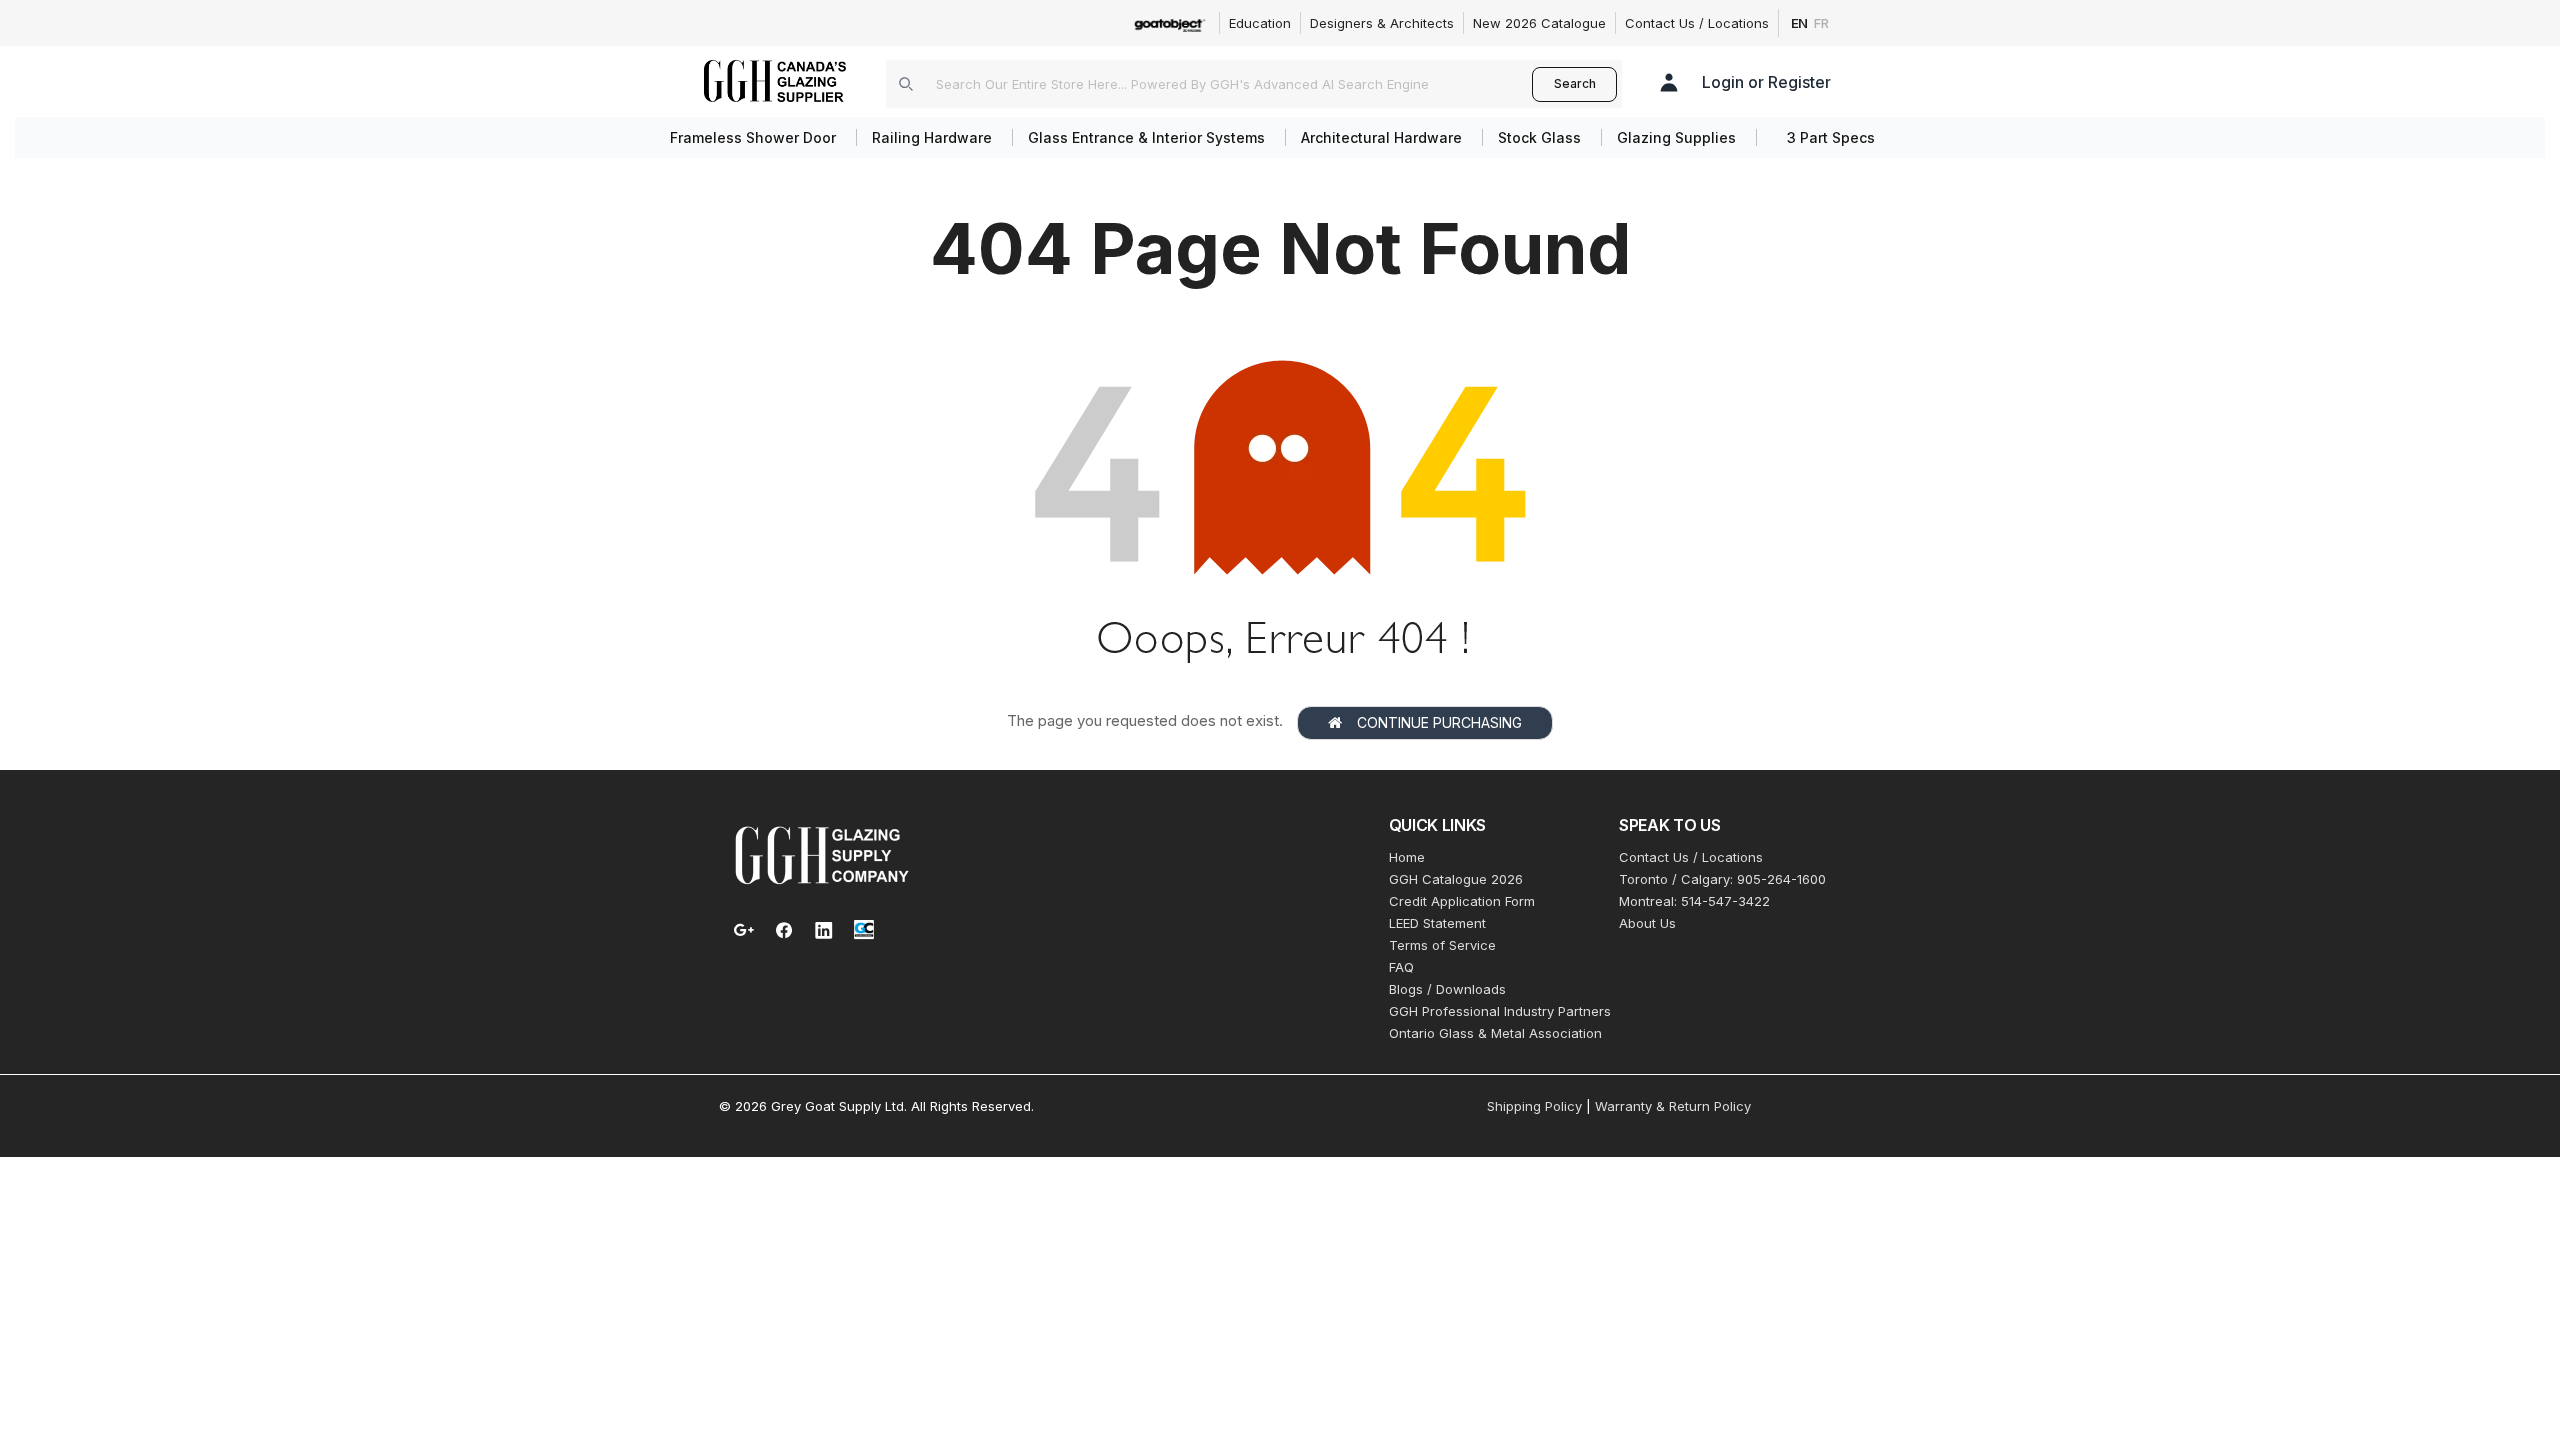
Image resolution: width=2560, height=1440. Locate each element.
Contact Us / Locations (1697, 23)
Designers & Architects (1382, 23)
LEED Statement (1437, 923)
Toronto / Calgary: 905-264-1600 (1722, 879)
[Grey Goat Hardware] (822, 854)
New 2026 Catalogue (1539, 23)
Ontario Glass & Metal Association (1495, 1033)
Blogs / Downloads (1447, 989)
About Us (1647, 923)
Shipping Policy (1534, 1106)
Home (1407, 857)
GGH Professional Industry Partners (1500, 1011)
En (1800, 23)
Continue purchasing (1439, 722)
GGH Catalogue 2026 (1456, 879)
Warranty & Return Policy (1673, 1106)
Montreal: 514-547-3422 (1694, 901)
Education (1260, 23)
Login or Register (1766, 82)
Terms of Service (1442, 945)
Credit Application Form (1462, 901)
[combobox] (1209, 84)
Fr (1821, 23)
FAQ (1401, 967)
